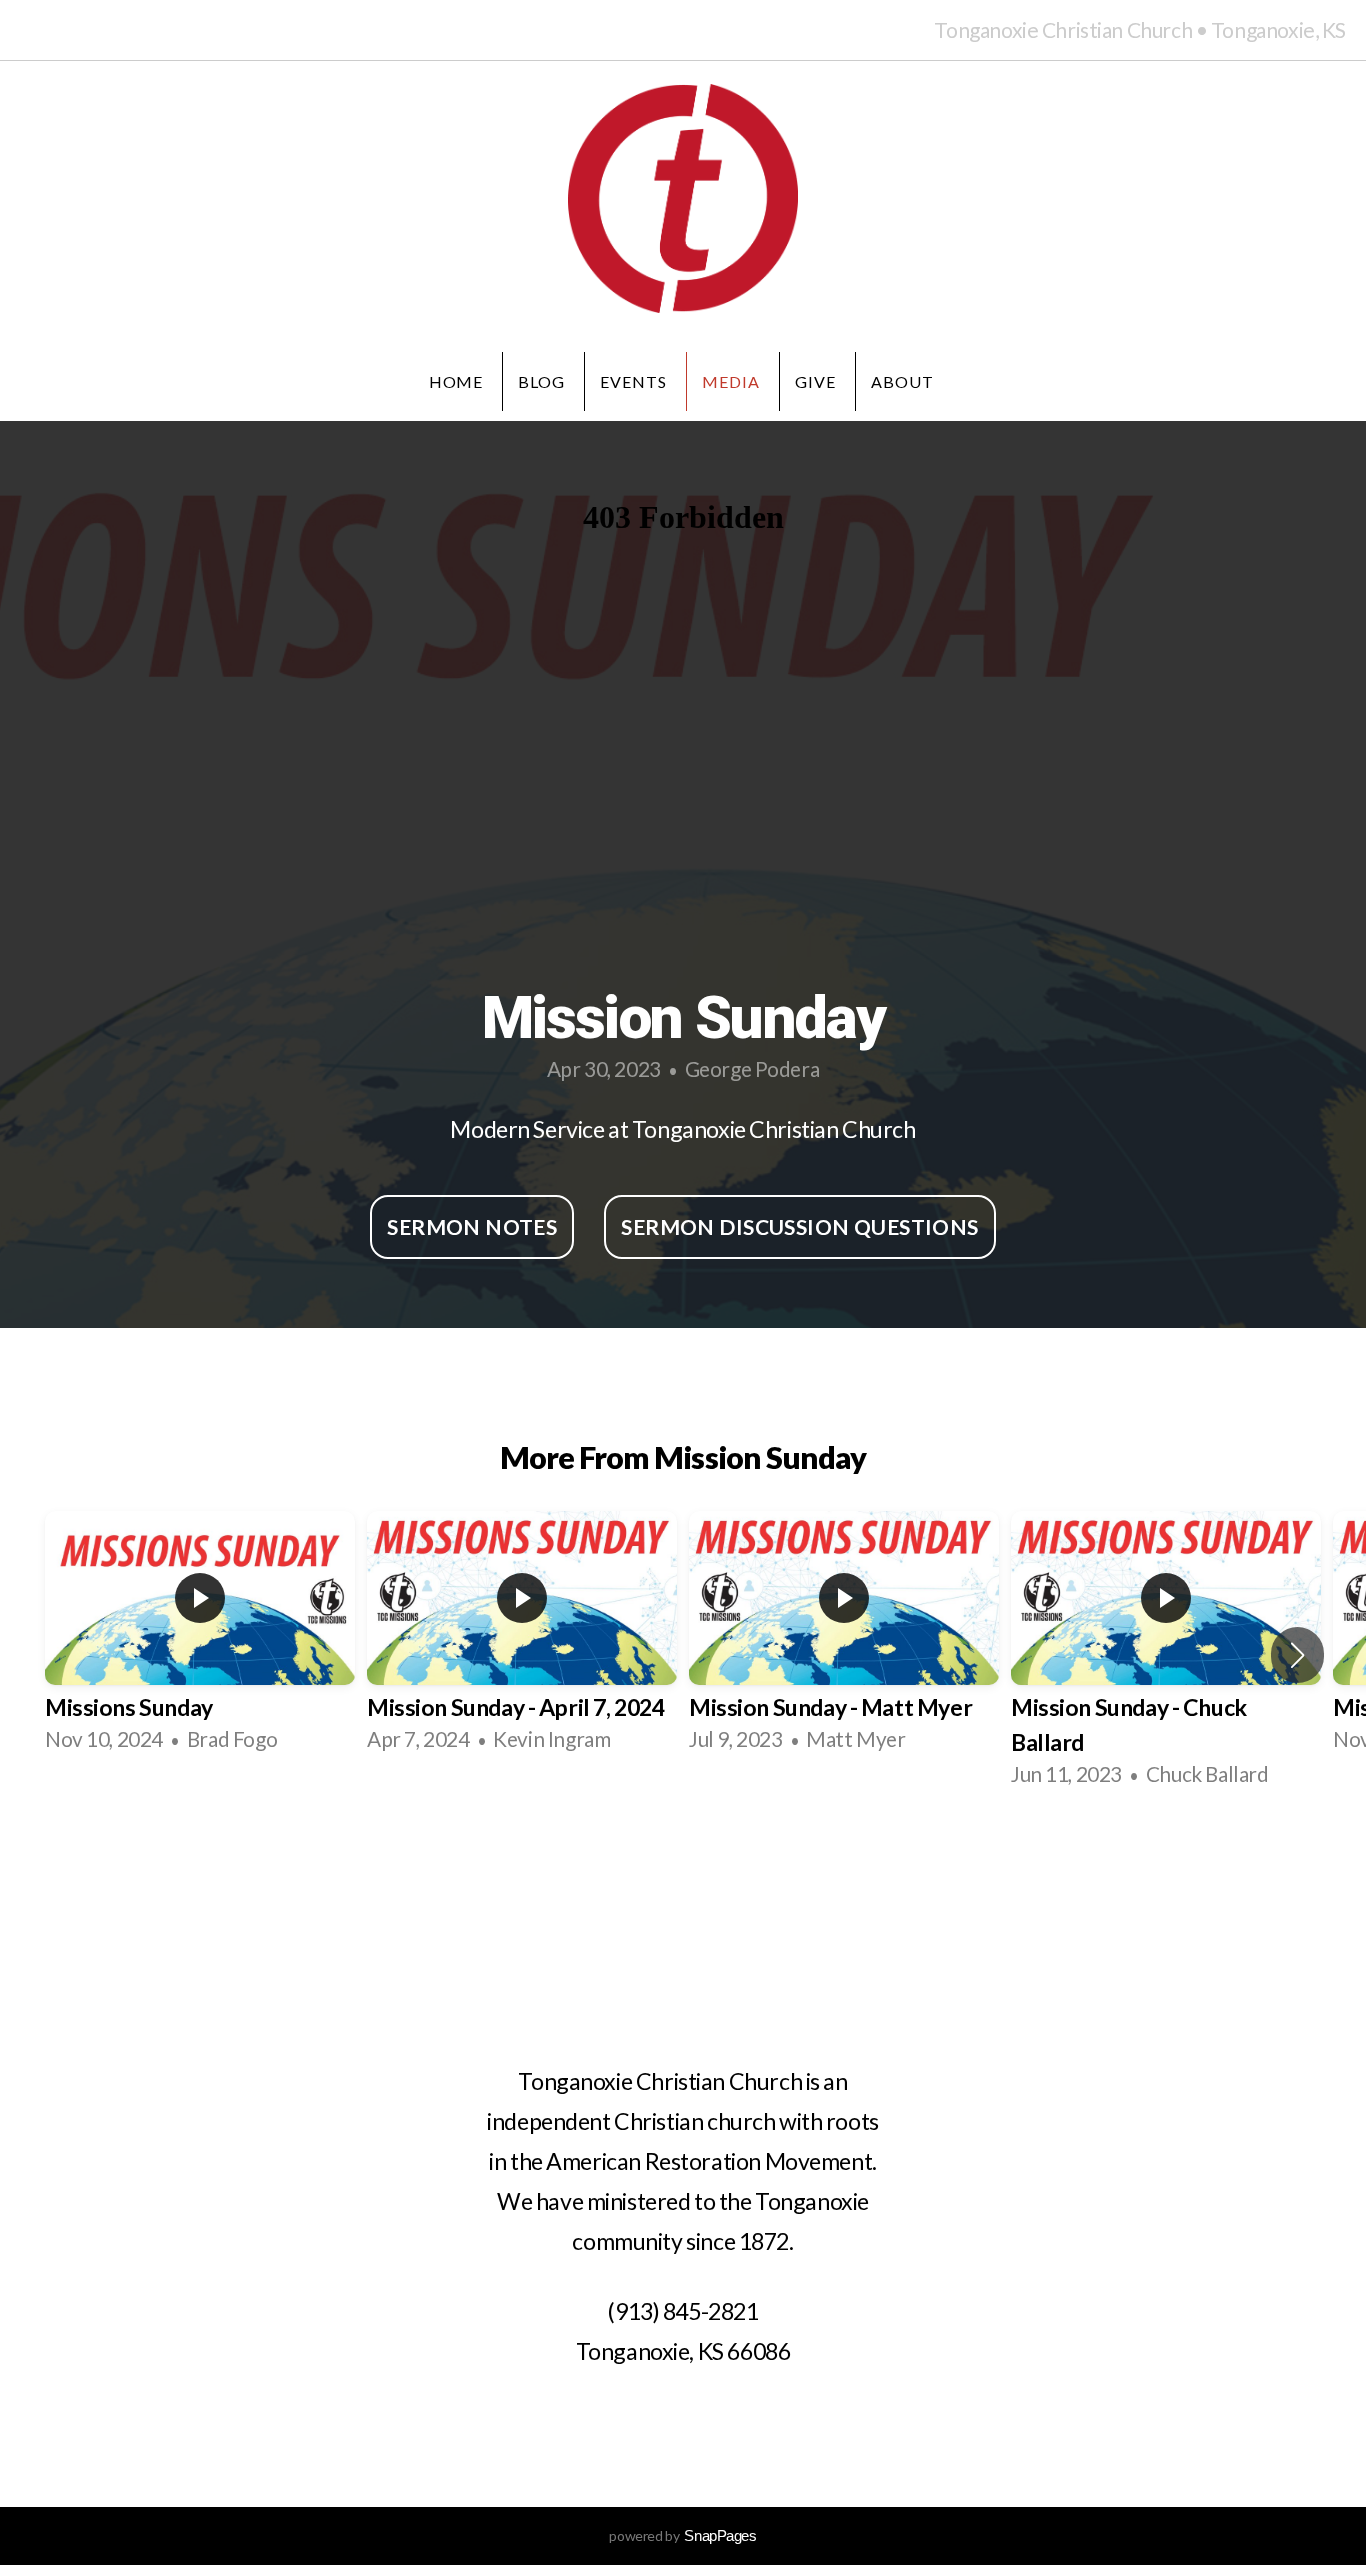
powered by (682, 2535)
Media (731, 381)
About (904, 381)
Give (815, 381)
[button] (1297, 1655)
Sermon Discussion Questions (799, 1226)
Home (456, 381)
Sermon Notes (472, 1226)
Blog (541, 381)
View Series (683, 1860)
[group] (200, 1638)
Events (633, 381)
